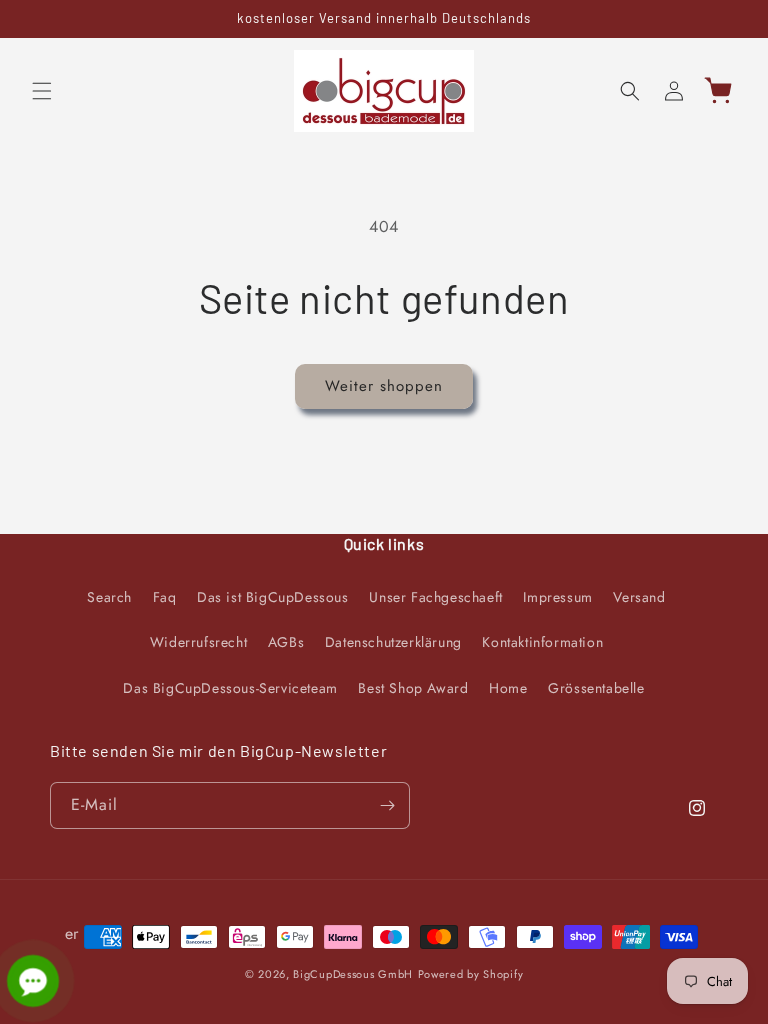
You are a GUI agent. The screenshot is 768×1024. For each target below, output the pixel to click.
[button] (42, 91)
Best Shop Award (413, 688)
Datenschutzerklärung (393, 642)
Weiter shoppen (384, 386)
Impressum (557, 597)
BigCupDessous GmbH (353, 974)
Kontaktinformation (542, 642)
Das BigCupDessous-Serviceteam (230, 688)
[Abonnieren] (387, 805)
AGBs (286, 642)
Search (109, 597)
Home (508, 688)
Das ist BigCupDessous (273, 597)
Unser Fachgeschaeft (435, 597)
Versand (639, 597)
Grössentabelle (596, 688)
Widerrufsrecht (198, 642)
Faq (165, 597)
